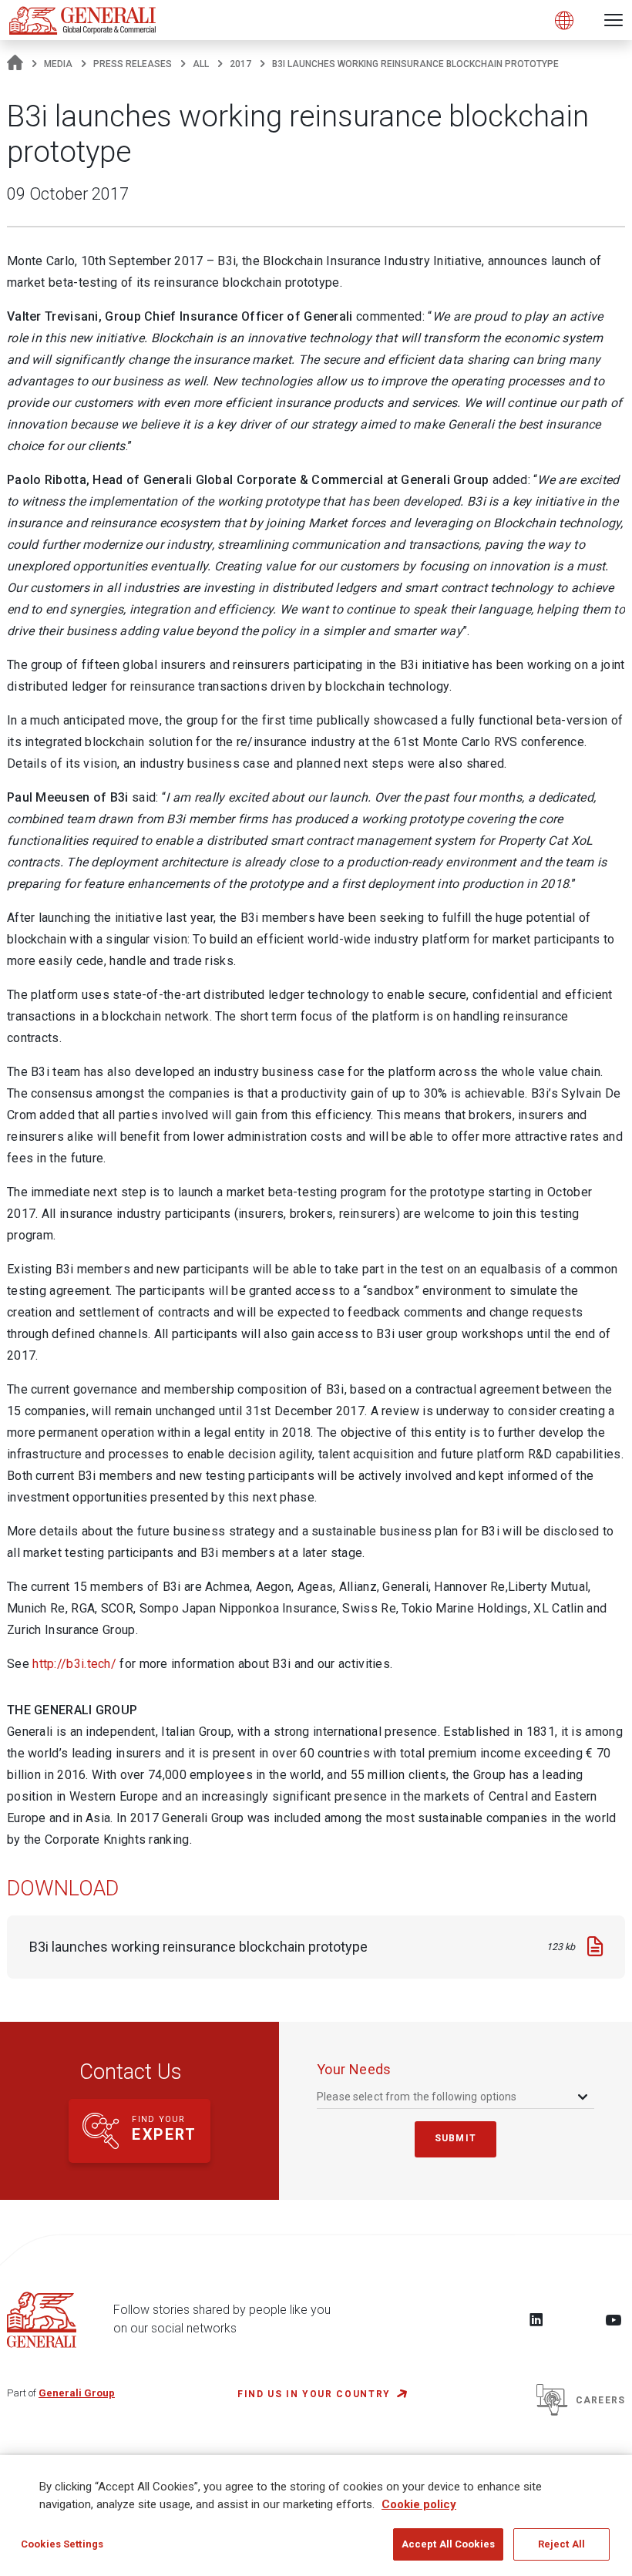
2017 (240, 64)
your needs (354, 2069)
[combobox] (454, 2097)
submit (456, 2138)
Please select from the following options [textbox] (417, 2097)
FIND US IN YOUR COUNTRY (314, 2394)
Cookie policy (419, 2504)
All (201, 64)
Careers (600, 2400)
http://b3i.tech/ (74, 1664)
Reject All (561, 2544)
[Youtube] (614, 2319)
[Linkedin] (536, 2319)
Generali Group (77, 2393)
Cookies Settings (62, 2544)
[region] (316, 2515)
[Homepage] (15, 64)
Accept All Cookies (448, 2544)
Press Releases (133, 64)
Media (58, 64)
